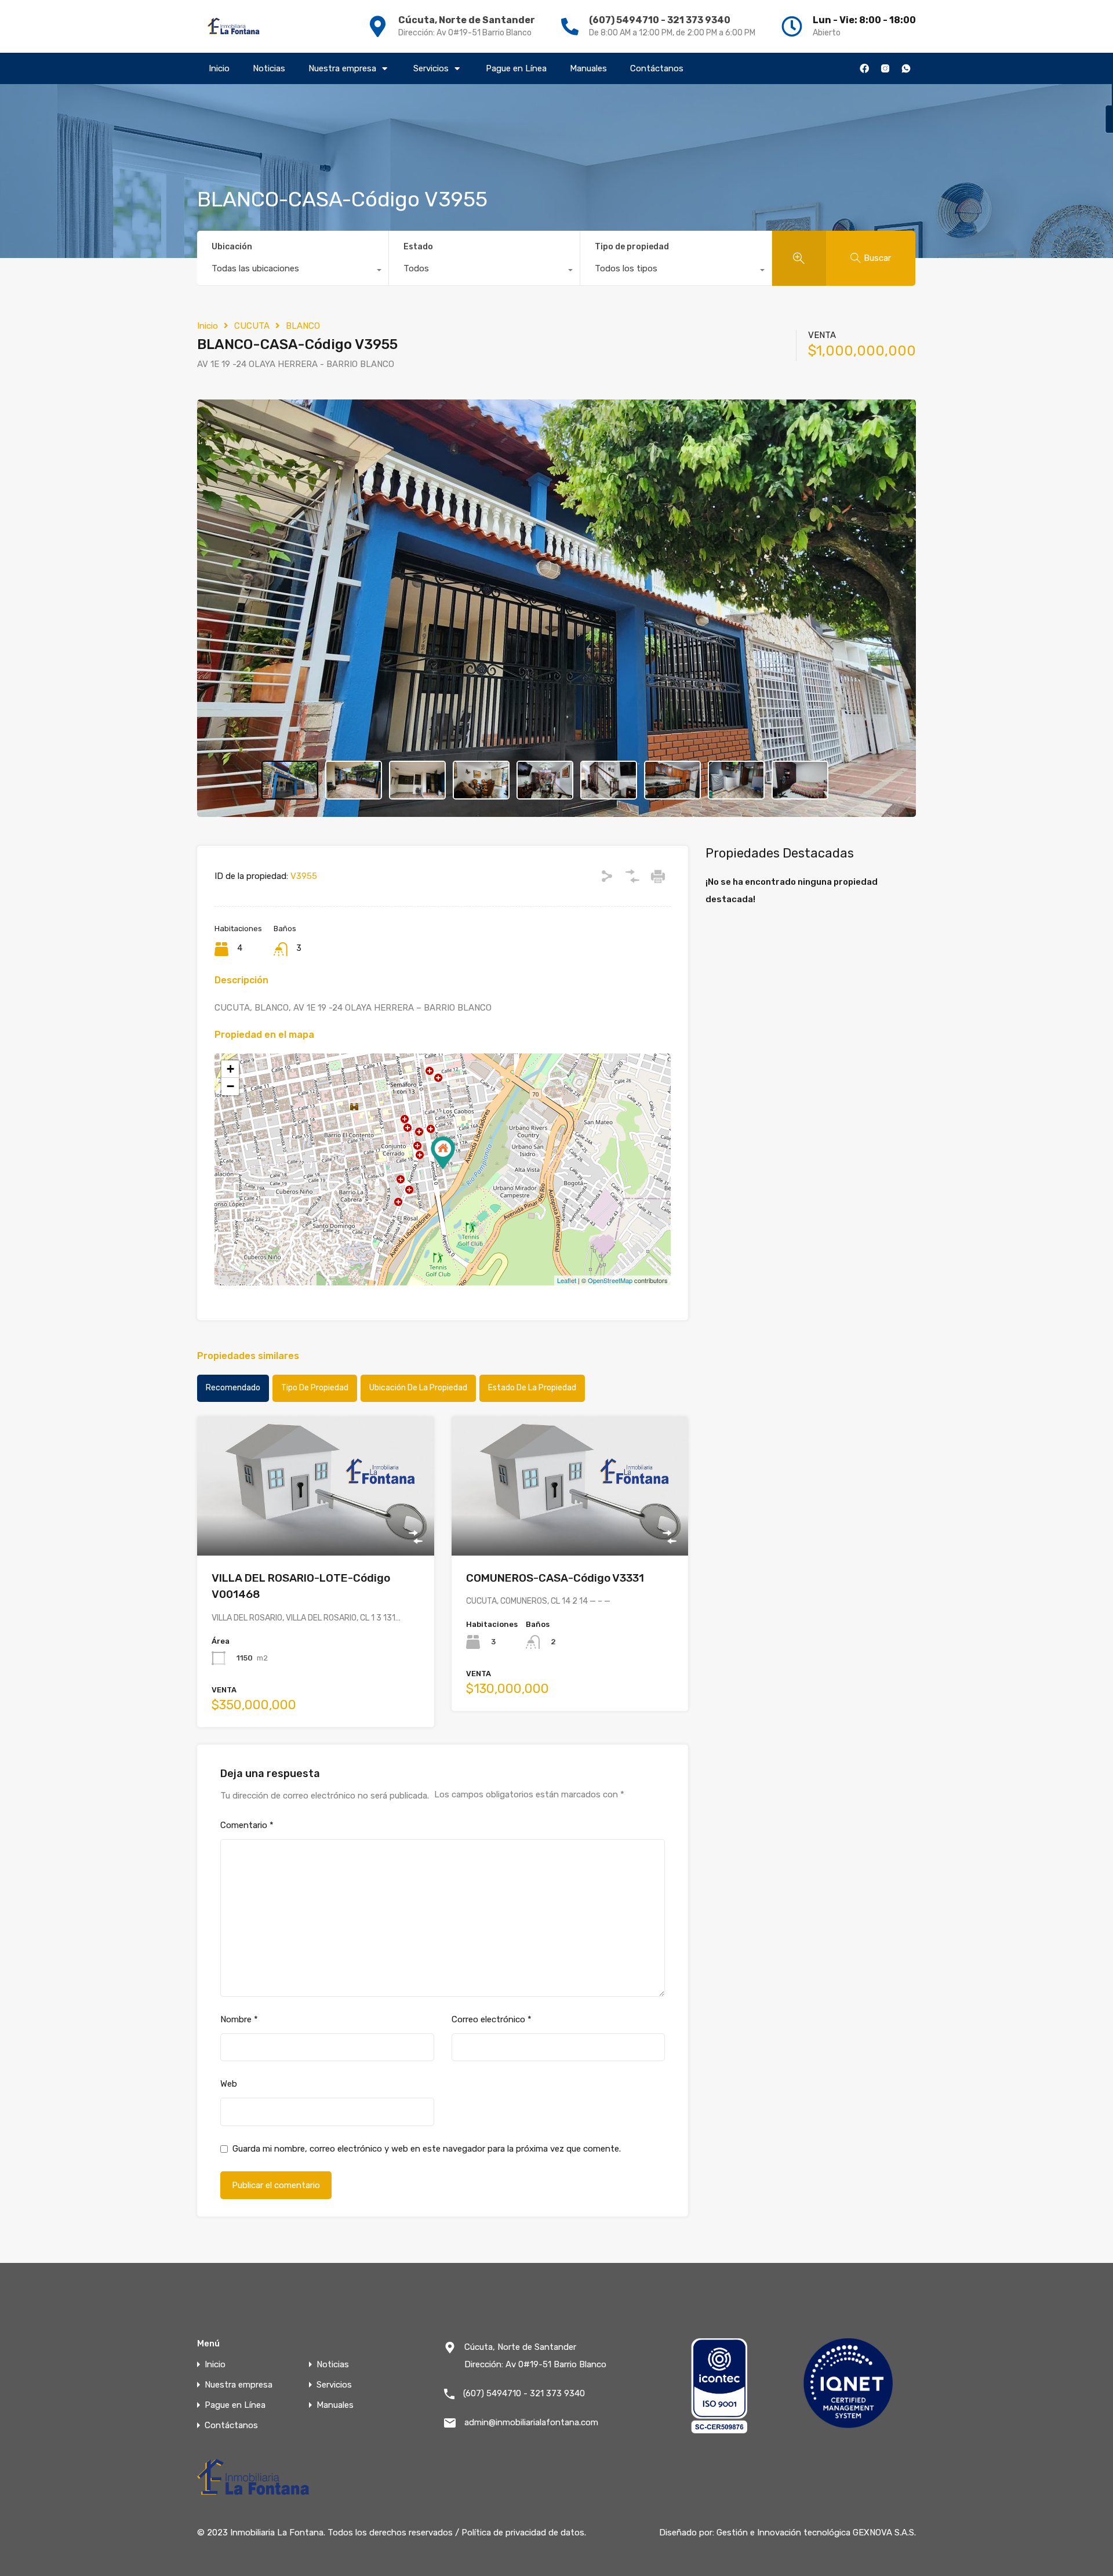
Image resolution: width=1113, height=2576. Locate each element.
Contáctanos (657, 68)
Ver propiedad (316, 1527)
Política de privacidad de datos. (524, 2533)
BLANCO (303, 326)
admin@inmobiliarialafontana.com (531, 2422)
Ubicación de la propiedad (418, 1388)
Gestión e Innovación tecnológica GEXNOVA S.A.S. (816, 2533)
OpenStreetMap (610, 1280)
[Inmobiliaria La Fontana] (234, 26)
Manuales (588, 68)
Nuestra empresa (342, 68)
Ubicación (232, 247)
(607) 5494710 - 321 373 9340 (660, 20)
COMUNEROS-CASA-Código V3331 (555, 1578)
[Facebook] (864, 68)
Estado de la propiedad (532, 1388)
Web (229, 2084)
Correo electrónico (492, 2019)
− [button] (230, 1086)
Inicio (219, 68)
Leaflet (567, 1280)
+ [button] (230, 1069)
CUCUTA (252, 326)
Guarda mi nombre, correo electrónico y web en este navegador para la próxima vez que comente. (427, 2149)
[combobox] (293, 271)
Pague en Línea (516, 68)
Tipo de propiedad (632, 247)
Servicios (431, 68)
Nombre (239, 2019)
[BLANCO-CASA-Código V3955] (443, 1153)
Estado (418, 247)
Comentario (247, 1825)
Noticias (269, 68)
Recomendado (233, 1388)
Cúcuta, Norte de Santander (467, 20)
